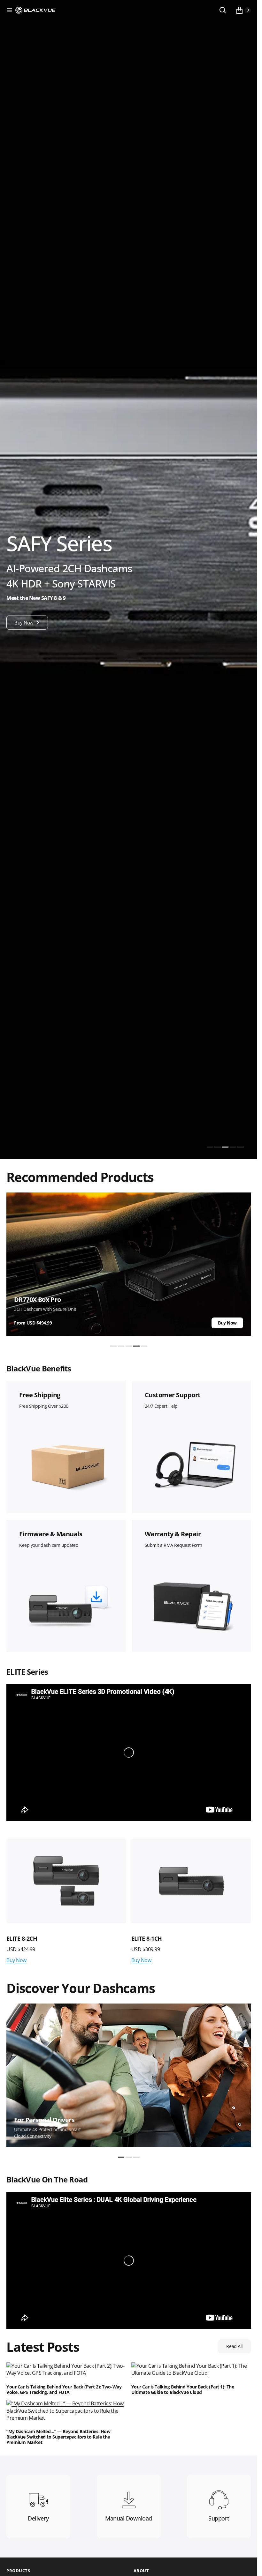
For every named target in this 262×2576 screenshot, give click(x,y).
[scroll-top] (246, 2565)
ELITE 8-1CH (147, 1938)
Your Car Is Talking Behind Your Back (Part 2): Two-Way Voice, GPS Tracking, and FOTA (64, 2390)
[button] (10, 10)
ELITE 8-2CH (22, 1938)
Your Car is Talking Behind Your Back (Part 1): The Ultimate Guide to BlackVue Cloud (183, 2390)
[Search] (223, 10)
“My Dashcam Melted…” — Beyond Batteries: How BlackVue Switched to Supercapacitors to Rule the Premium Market (58, 2437)
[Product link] (66, 1881)
